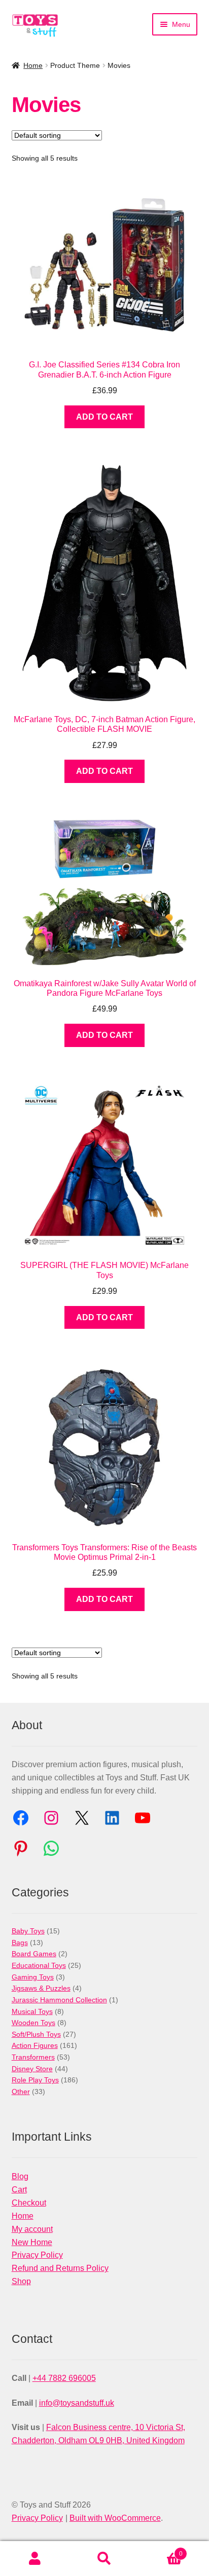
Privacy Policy (37, 2255)
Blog (20, 2176)
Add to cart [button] (104, 417)
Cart (19, 2190)
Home (33, 65)
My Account (35, 2559)
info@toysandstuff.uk (77, 2403)
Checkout (29, 2203)
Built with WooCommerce (115, 2518)
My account (32, 2229)
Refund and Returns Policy (60, 2268)
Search (104, 2559)
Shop (21, 2281)
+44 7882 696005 (64, 2378)
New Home (32, 2242)
